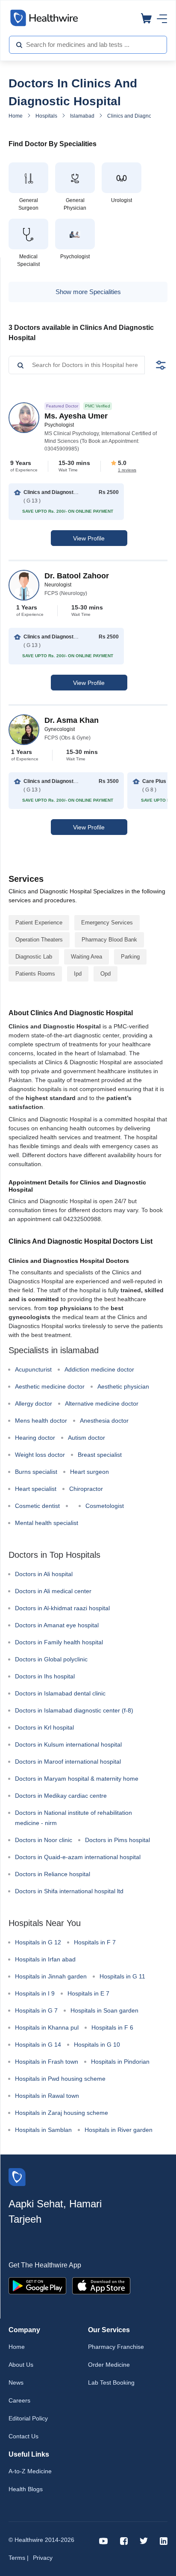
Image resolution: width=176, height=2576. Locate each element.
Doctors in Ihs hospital (45, 1676)
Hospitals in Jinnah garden (51, 1976)
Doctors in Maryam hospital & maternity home (77, 1779)
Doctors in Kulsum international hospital (68, 1744)
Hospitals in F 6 (112, 2027)
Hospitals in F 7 (95, 1942)
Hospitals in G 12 (38, 1942)
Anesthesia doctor (104, 1421)
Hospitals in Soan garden (104, 2010)
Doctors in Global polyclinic (51, 1659)
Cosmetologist (105, 1506)
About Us (21, 2365)
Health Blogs (26, 2489)
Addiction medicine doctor (99, 1369)
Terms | (19, 2558)
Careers (19, 2400)
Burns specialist (36, 1472)
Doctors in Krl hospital (44, 1727)
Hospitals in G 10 (97, 2045)
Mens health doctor (41, 1421)
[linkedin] (164, 2540)
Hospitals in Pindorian (120, 2062)
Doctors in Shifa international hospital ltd (69, 1891)
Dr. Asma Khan (72, 720)
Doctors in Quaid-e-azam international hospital (78, 1857)
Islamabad (82, 116)
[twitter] (144, 2540)
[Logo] (17, 2176)
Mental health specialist (47, 1523)
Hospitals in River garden (119, 2130)
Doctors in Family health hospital (59, 1642)
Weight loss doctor (40, 1455)
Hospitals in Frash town (47, 2062)
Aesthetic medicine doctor (50, 1386)
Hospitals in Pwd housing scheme (60, 2079)
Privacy (43, 2558)
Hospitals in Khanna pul (47, 2027)
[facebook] (124, 2540)
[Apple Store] (101, 2285)
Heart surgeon (89, 1472)
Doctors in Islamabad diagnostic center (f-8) (74, 1710)
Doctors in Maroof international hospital (68, 1762)
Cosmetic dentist (37, 1506)
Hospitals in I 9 (35, 1993)
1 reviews (127, 470)
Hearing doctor (35, 1438)
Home (16, 116)
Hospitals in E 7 (88, 1993)
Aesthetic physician (123, 1386)
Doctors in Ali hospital (44, 1574)
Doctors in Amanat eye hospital (57, 1625)
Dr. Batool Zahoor (77, 576)
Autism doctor (87, 1438)
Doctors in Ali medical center (53, 1591)
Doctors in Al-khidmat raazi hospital (62, 1608)
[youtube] (104, 2540)
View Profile (89, 538)
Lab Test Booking (111, 2383)
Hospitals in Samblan (43, 2130)
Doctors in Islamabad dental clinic (60, 1693)
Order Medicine (109, 2365)
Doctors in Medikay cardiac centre (61, 1796)
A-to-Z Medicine (30, 2471)
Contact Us (23, 2436)
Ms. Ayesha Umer (76, 416)
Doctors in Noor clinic (44, 1840)
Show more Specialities (88, 292)
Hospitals (46, 116)
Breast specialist (100, 1455)
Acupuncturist (33, 1369)
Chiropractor (86, 1489)
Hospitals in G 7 (36, 2010)
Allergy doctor (34, 1404)
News (16, 2383)
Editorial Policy (28, 2418)
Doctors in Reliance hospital (53, 1874)
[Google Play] (37, 2285)
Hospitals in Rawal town (47, 2096)
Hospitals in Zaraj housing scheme (62, 2113)
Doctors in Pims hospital (117, 1840)
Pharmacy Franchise (116, 2347)
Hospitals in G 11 (122, 1976)
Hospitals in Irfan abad (45, 1959)
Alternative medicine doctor (102, 1404)
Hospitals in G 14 (38, 2045)
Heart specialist (36, 1489)
